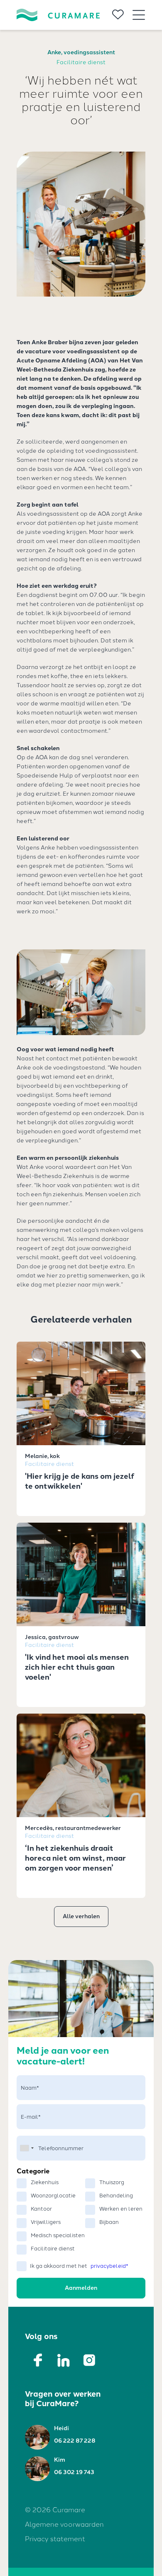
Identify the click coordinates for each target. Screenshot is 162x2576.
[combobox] (27, 2148)
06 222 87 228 (75, 2441)
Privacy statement (55, 2539)
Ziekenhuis (45, 2182)
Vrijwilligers (46, 2222)
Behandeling (116, 2196)
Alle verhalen (81, 1916)
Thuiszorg (112, 2182)
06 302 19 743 (74, 2472)
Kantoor (41, 2209)
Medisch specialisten (58, 2235)
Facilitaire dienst (53, 2249)
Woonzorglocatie (53, 2196)
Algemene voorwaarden (64, 2524)
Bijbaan (109, 2222)
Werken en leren (121, 2209)
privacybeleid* (109, 2266)
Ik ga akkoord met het (79, 2266)
